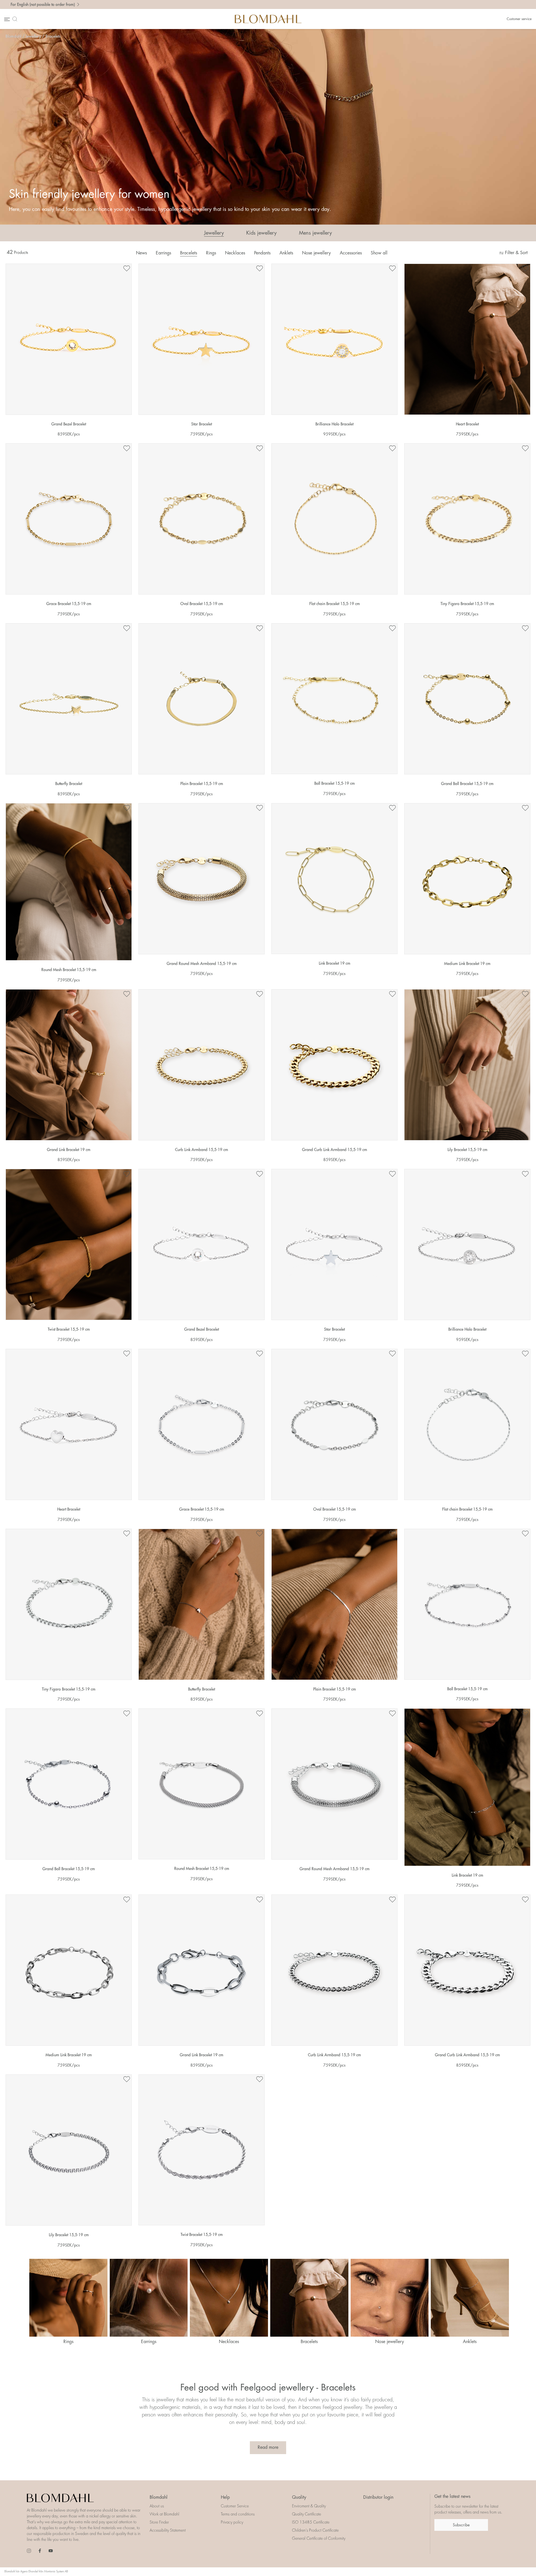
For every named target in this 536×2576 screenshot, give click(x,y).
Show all (379, 253)
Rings (211, 253)
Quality (299, 2497)
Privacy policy (232, 2522)
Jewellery (33, 36)
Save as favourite (127, 269)
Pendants (262, 253)
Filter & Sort (516, 253)
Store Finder (159, 2522)
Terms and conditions (238, 2514)
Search (16, 19)
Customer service (519, 19)
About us (157, 2506)
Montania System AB (56, 2572)
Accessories (351, 253)
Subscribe (461, 2525)
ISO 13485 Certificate (311, 2522)
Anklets (286, 253)
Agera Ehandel (29, 2572)
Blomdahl (13, 36)
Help (225, 2497)
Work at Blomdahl (164, 2514)
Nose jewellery (316, 253)
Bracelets (53, 36)
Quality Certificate (307, 2514)
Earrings (163, 253)
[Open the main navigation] (6, 19)
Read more (268, 2447)
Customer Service (235, 2506)
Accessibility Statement (168, 2530)
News (141, 253)
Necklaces (235, 253)
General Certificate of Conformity (319, 2538)
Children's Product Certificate (315, 2530)
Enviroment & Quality (309, 2506)
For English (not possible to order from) (43, 4)
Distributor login (378, 2497)
